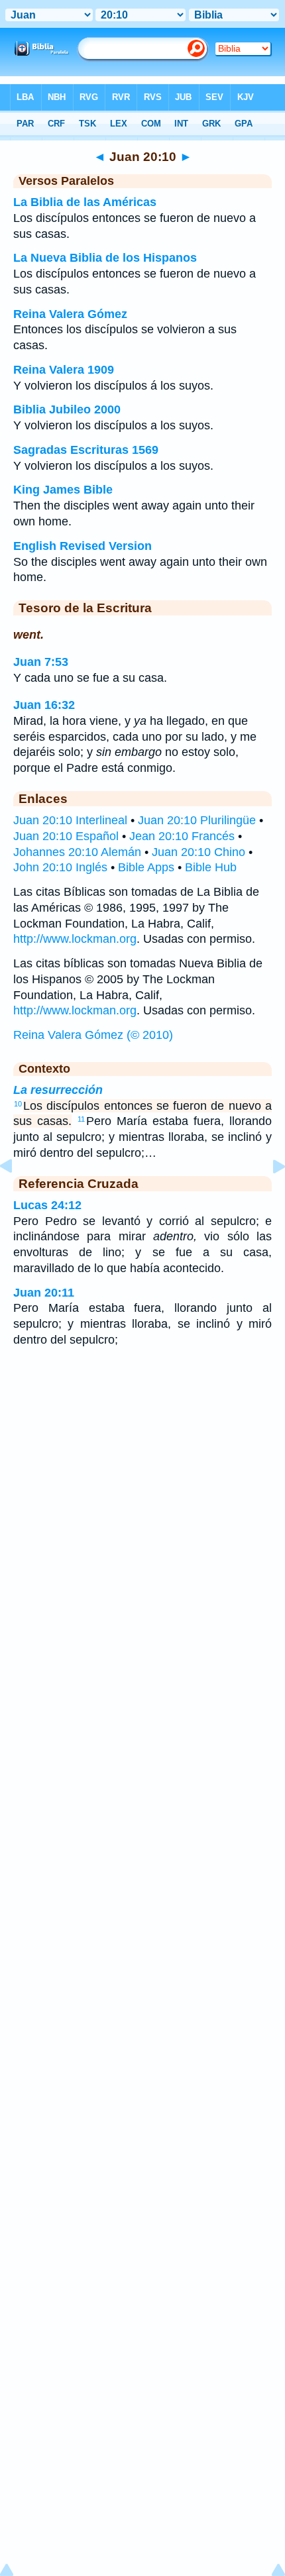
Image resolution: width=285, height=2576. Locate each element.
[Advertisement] (142, 1464)
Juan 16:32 (44, 705)
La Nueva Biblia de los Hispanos (105, 258)
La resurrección (58, 1090)
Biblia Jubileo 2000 (67, 409)
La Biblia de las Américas (85, 202)
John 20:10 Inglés (60, 867)
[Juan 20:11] (268, 1196)
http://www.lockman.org (75, 939)
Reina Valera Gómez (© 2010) (93, 1035)
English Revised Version (83, 546)
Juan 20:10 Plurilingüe (197, 820)
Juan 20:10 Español (66, 836)
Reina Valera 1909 (64, 370)
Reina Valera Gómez (70, 314)
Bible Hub (211, 867)
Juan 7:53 (41, 662)
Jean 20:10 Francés (182, 836)
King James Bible (63, 490)
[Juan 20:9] (17, 1196)
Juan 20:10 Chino (199, 852)
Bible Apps (146, 867)
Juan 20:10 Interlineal (70, 820)
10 (18, 1104)
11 (81, 1119)
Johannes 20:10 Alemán (77, 852)
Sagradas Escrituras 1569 (86, 450)
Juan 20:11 (44, 1293)
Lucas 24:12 (47, 1205)
